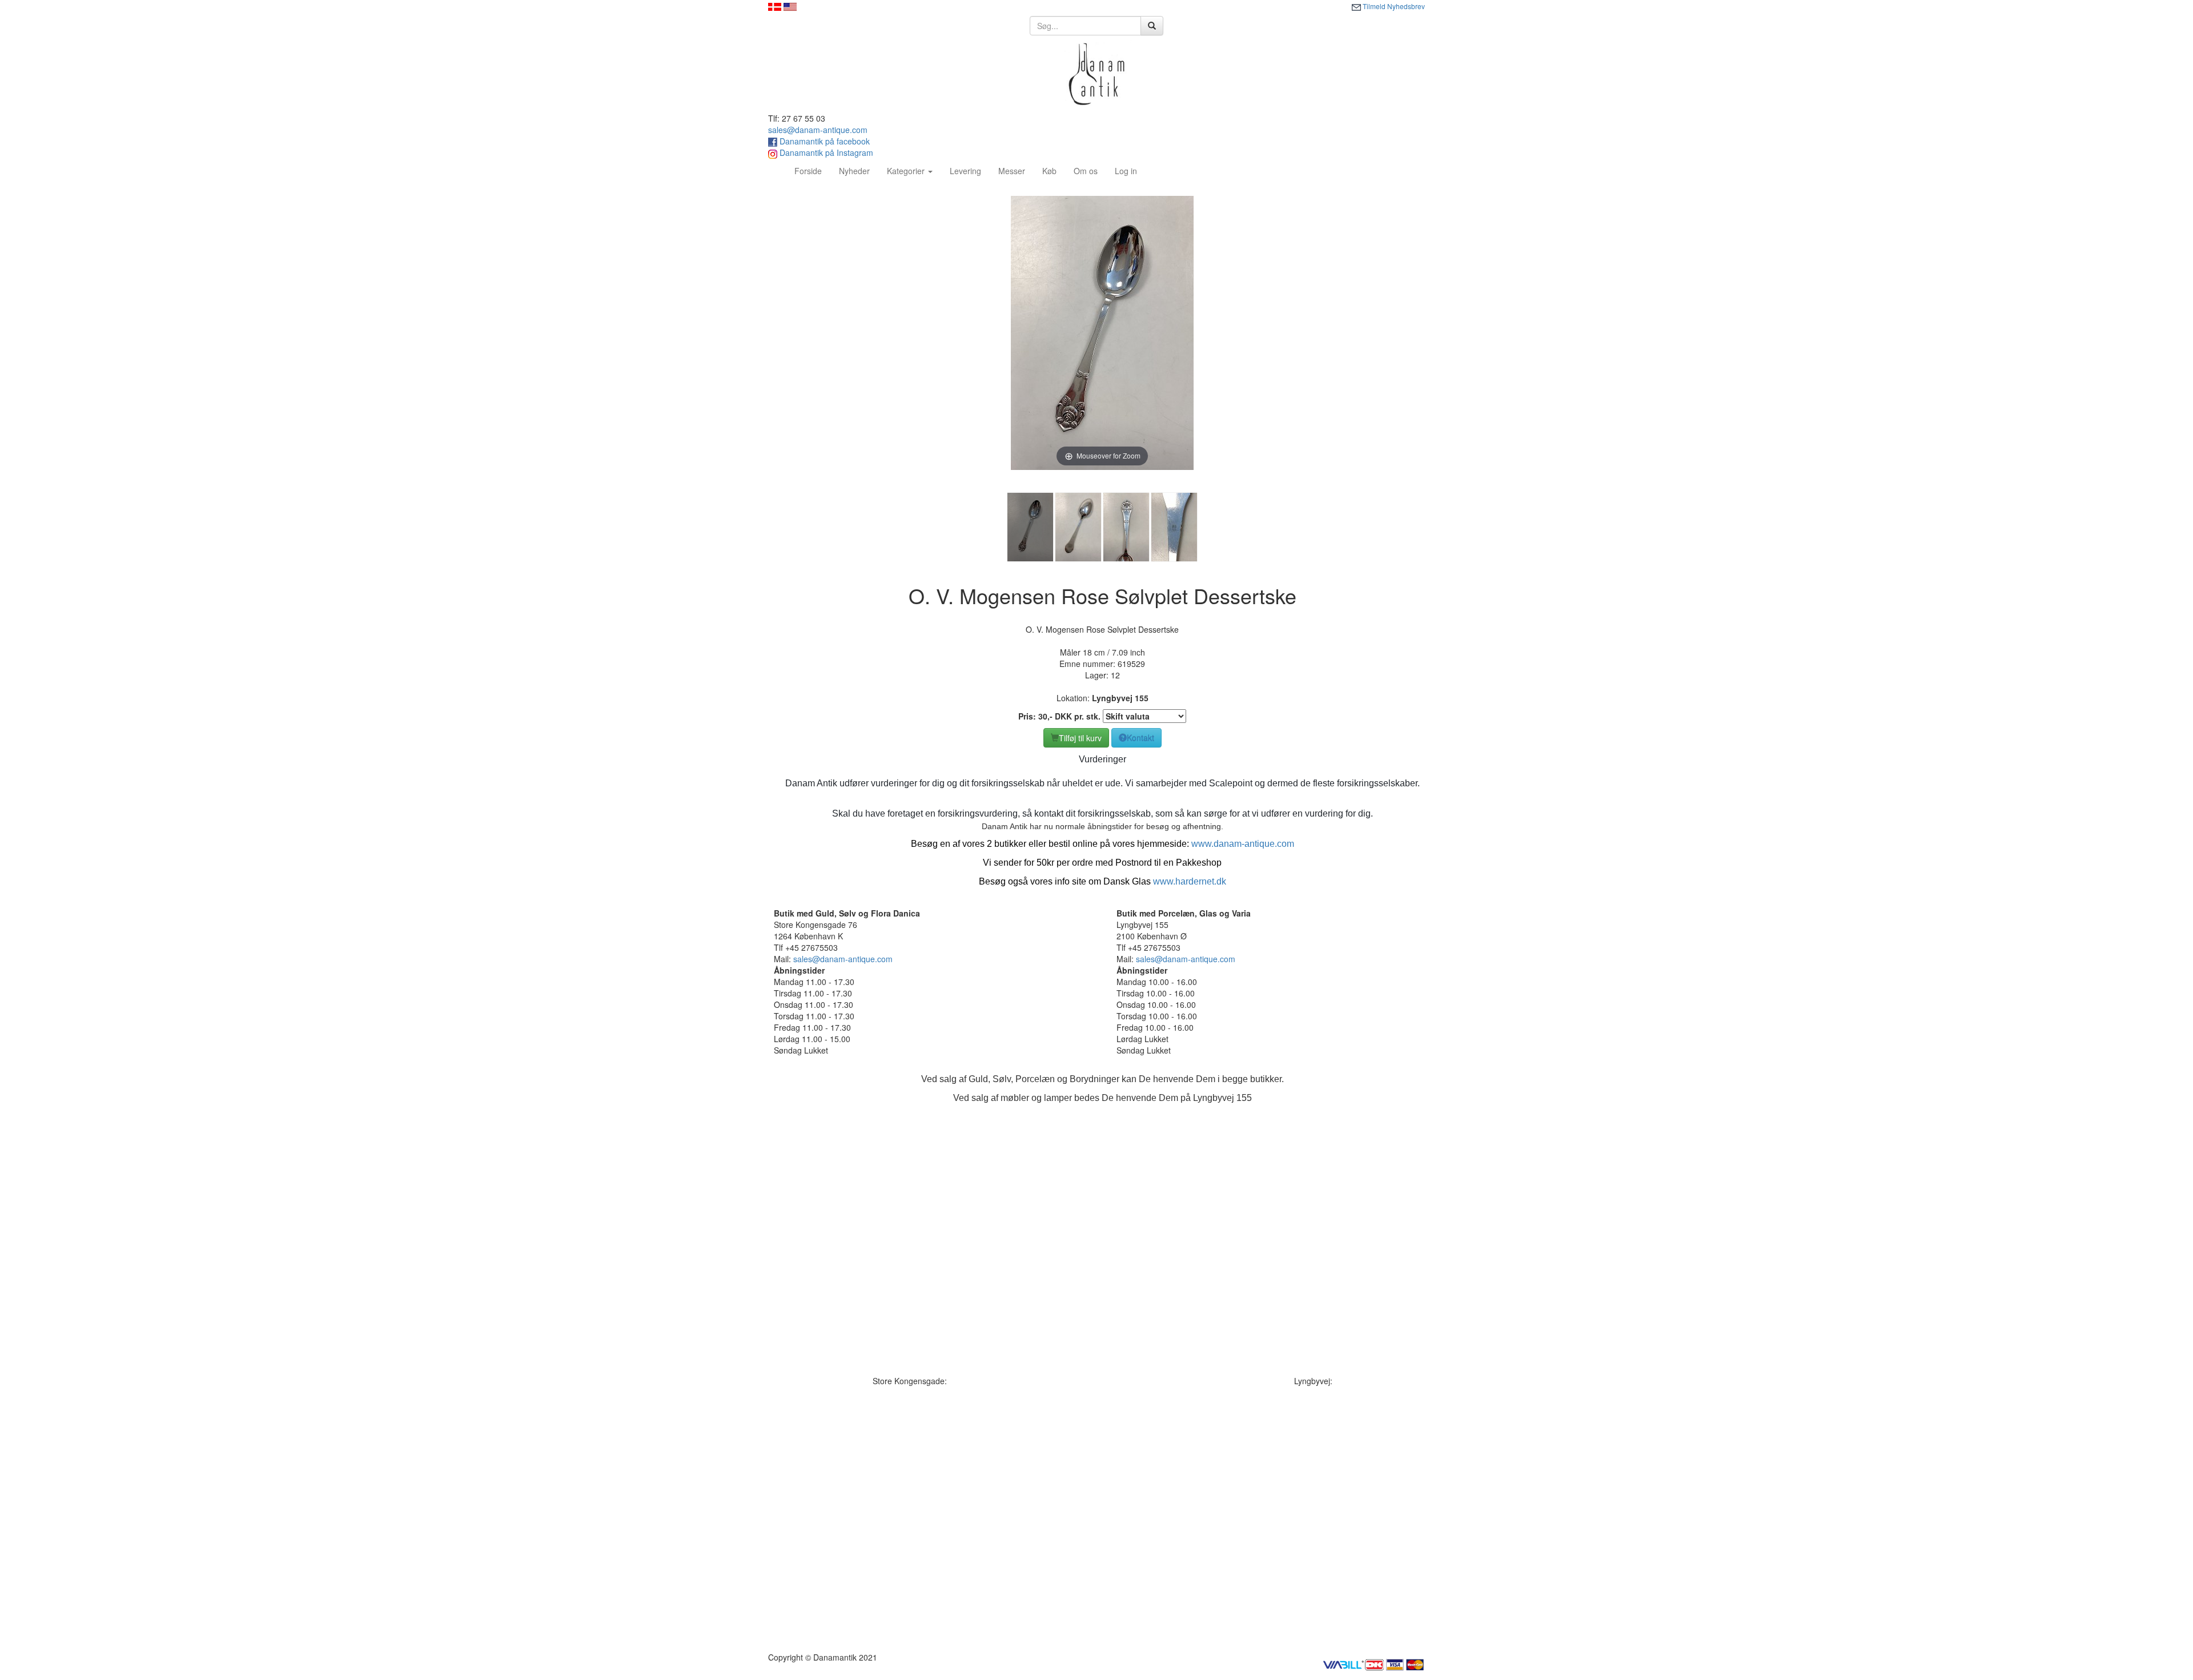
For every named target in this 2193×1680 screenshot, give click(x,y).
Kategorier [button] (907, 171)
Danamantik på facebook (824, 141)
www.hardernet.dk (1190, 881)
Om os (1086, 171)
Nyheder (854, 171)
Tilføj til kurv (1080, 738)
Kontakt (1140, 738)
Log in (1126, 171)
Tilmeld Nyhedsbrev (1393, 6)
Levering (965, 171)
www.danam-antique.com (1243, 844)
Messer (1012, 171)
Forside (812, 170)
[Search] (1152, 26)
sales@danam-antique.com (818, 130)
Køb (1049, 171)
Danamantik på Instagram (825, 152)
